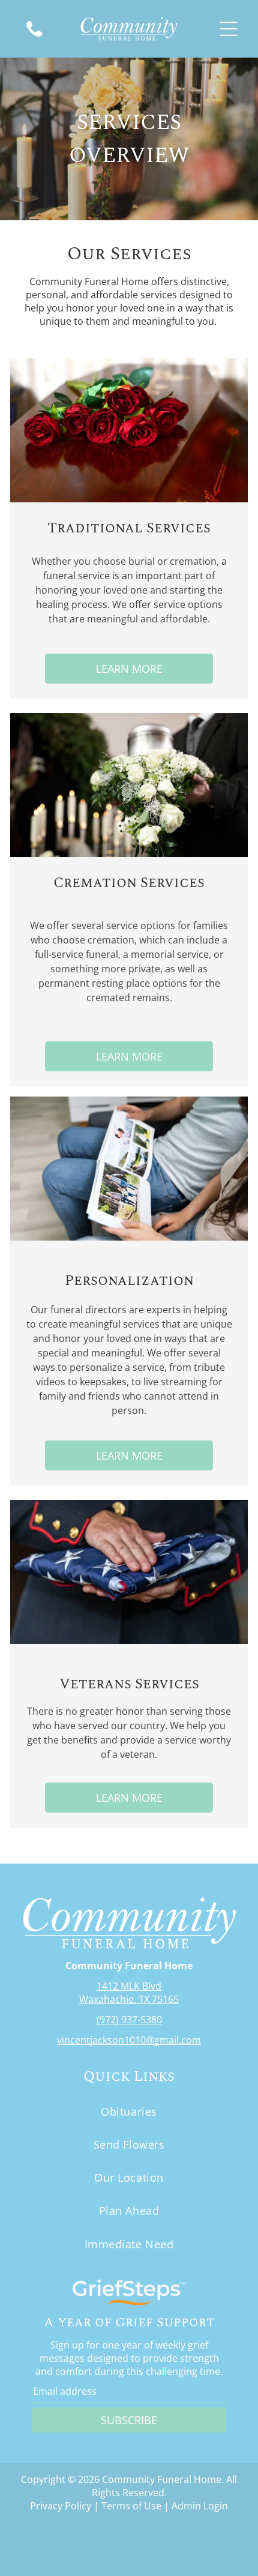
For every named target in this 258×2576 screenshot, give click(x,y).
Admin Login (200, 2506)
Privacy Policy (61, 2506)
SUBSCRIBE (129, 2420)
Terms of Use (131, 2506)
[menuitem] (129, 2111)
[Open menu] (229, 29)
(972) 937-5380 (129, 2020)
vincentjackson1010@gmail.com (129, 2040)
